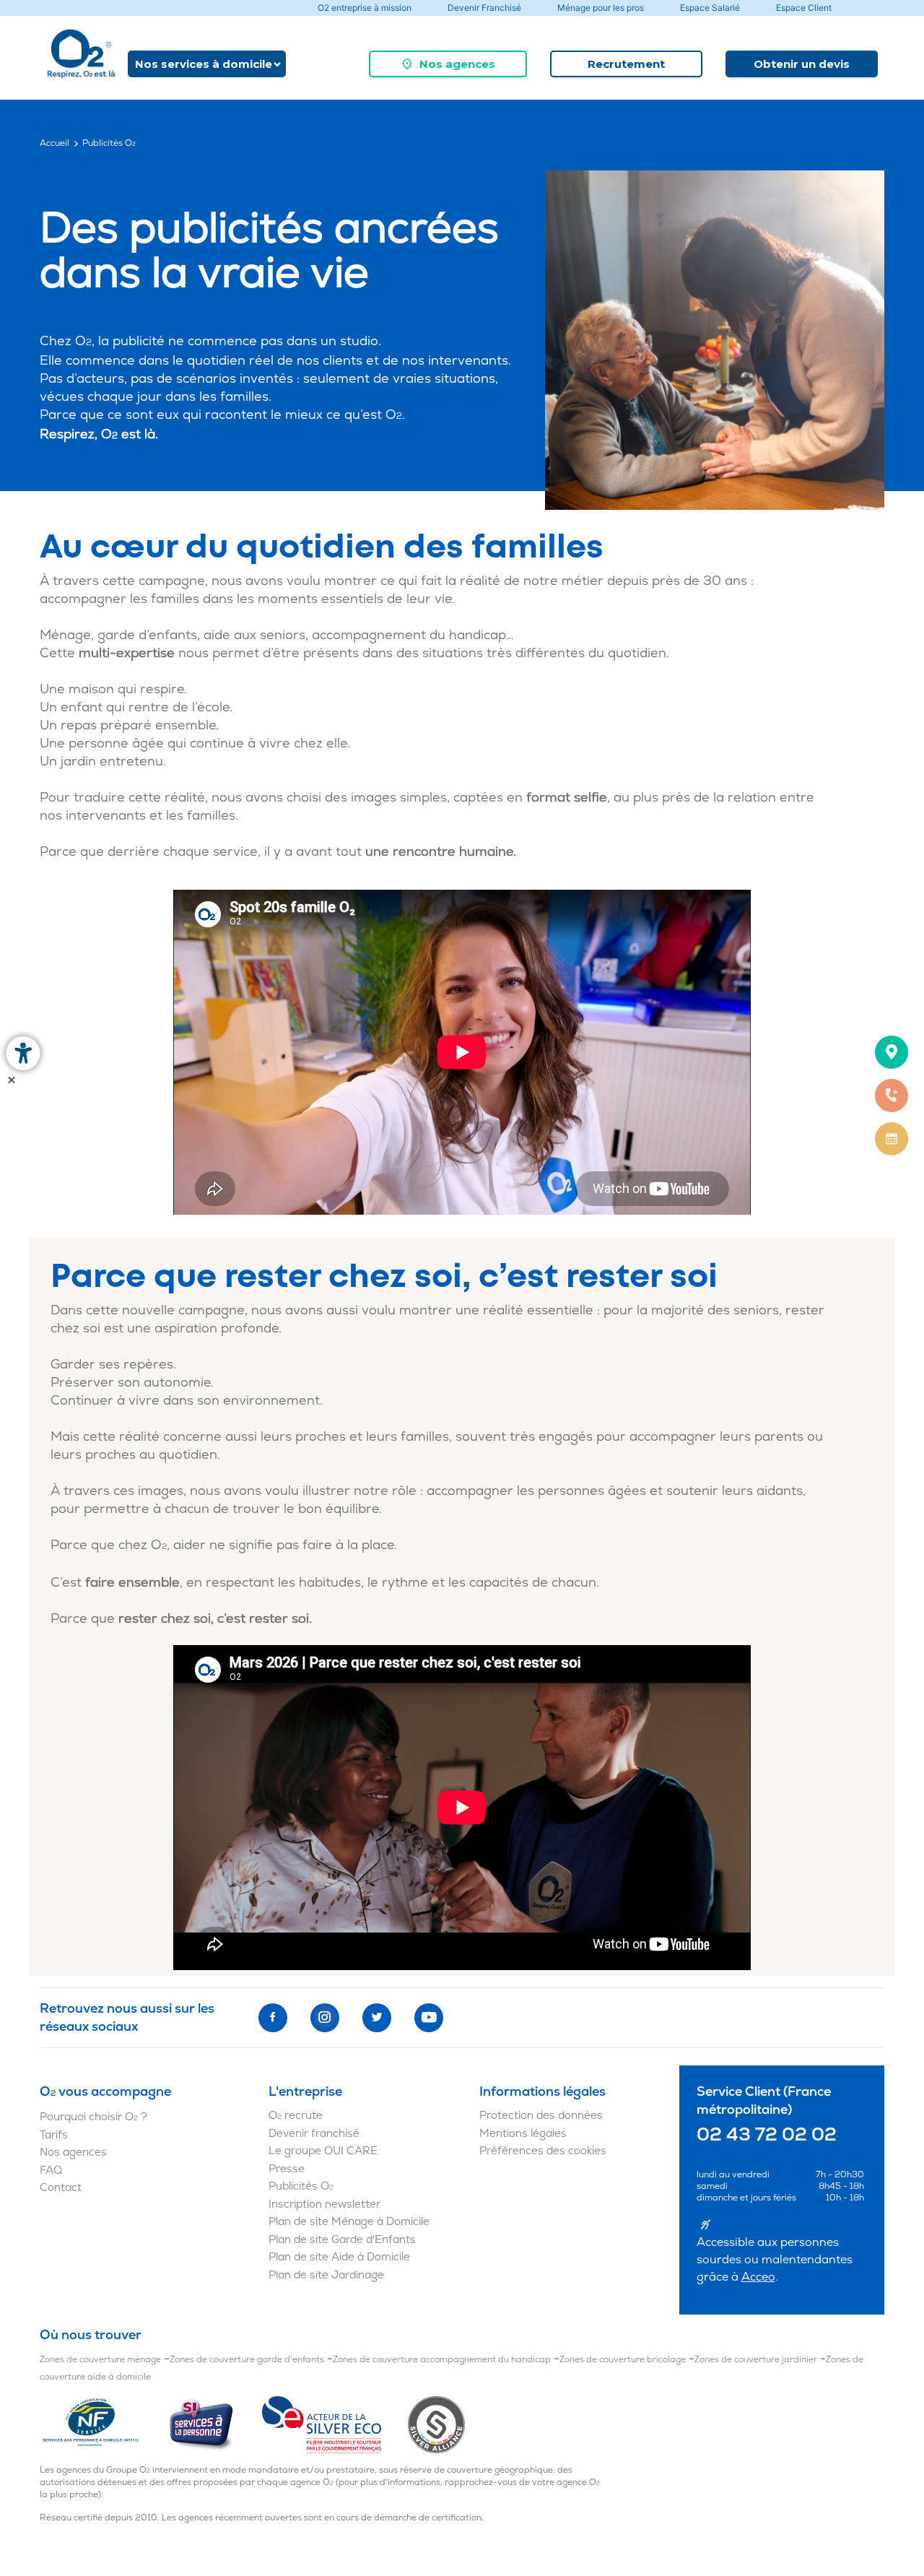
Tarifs (54, 2135)
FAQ (51, 2170)
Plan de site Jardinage (326, 2275)
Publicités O (301, 2186)
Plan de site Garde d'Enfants (342, 2240)
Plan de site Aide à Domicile (339, 2257)
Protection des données (541, 2116)
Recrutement (626, 64)
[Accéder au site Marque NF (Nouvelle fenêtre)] (104, 2424)
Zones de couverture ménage (100, 2360)
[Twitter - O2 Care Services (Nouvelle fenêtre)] (377, 2018)
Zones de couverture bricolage (623, 2360)
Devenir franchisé (314, 2134)
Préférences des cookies (543, 2151)
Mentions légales (523, 2134)
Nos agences (457, 64)
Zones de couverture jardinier (756, 2360)
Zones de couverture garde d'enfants (247, 2360)
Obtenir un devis (802, 64)
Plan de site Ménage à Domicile (349, 2222)
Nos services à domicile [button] (204, 64)
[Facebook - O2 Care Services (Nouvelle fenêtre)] (273, 2018)
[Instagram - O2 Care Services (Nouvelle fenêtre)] (325, 2018)
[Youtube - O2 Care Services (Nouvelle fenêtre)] (429, 2018)
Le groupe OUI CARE (323, 2151)
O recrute (296, 2116)
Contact (61, 2188)
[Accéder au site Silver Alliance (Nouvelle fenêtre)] (436, 2424)
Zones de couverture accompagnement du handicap (442, 2360)
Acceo (758, 2277)
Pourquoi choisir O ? (93, 2117)
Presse (287, 2169)
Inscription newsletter (324, 2204)
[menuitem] (448, 64)
